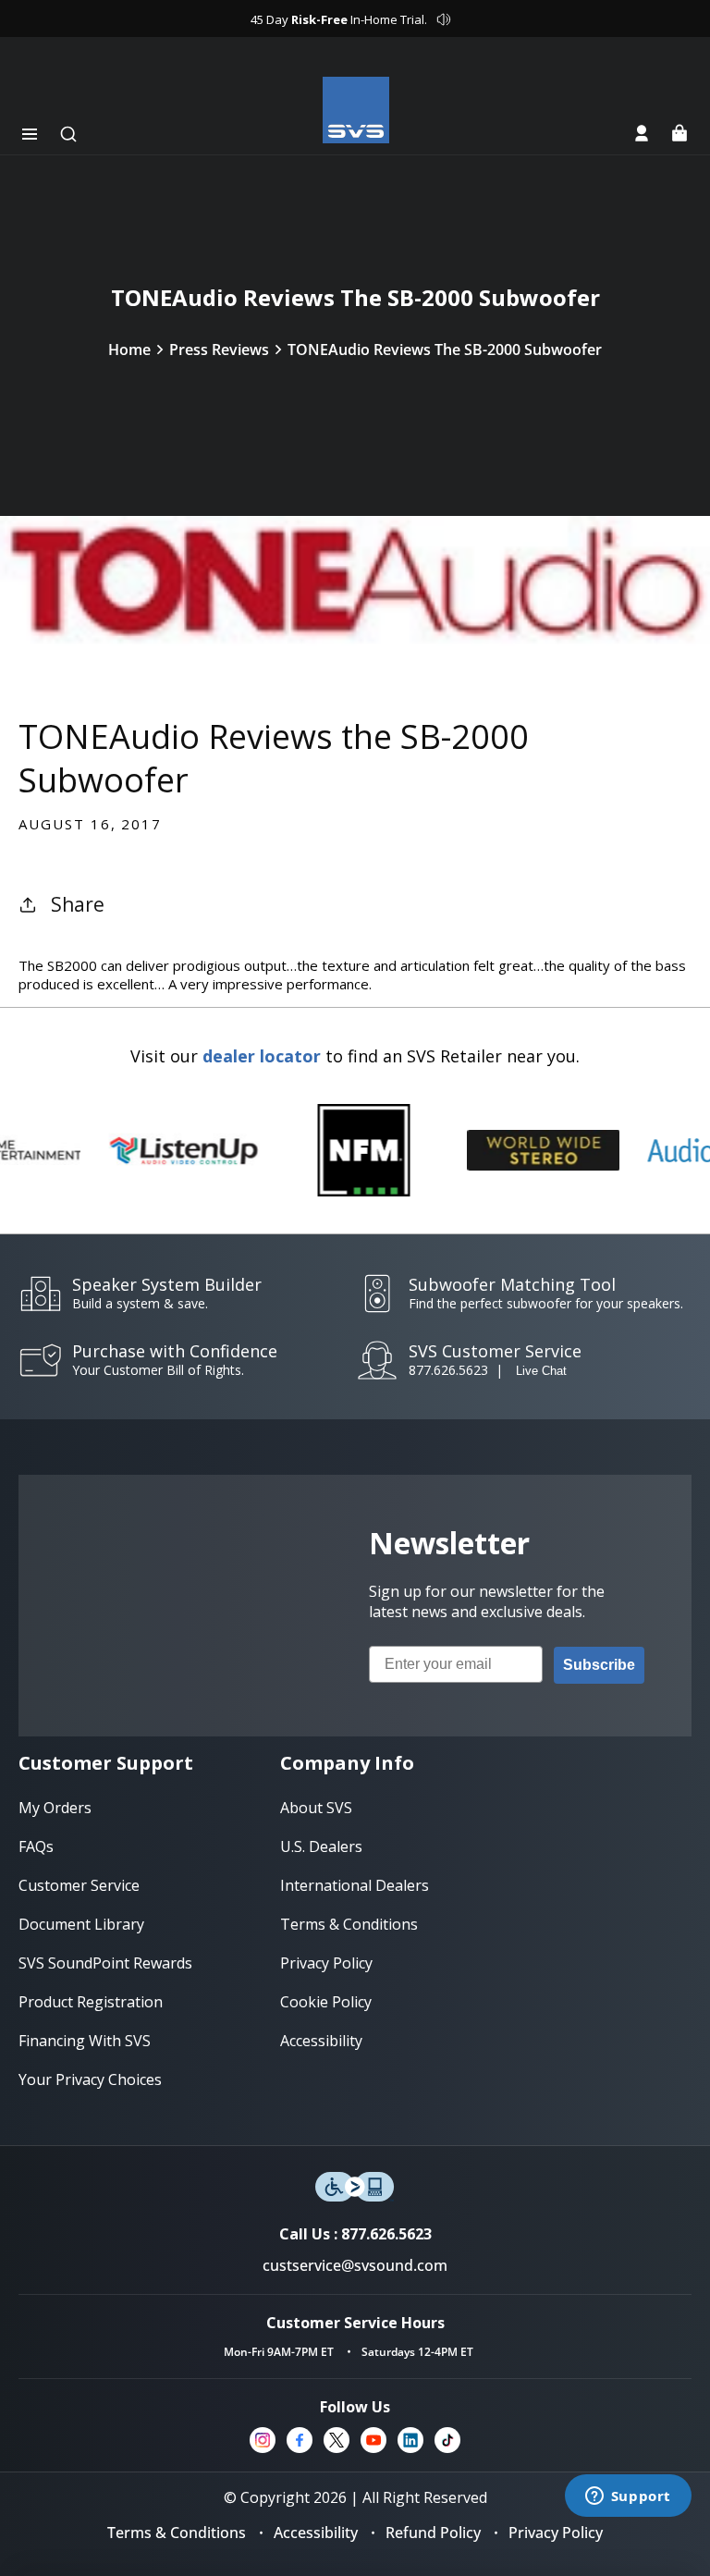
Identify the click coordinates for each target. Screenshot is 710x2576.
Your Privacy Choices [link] (90, 2079)
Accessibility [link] (321, 2041)
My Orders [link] (55, 1808)
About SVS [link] (316, 1808)
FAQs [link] (36, 1846)
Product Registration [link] (91, 2002)
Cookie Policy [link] (326, 2002)
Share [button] (78, 904)
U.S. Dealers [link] (321, 1846)
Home (129, 350)
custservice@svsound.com (355, 2265)
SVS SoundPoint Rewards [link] (105, 1963)
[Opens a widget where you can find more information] (628, 2497)
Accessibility (316, 2533)
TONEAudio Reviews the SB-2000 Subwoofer (445, 350)
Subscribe (599, 1665)
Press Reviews (219, 350)
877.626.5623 (448, 1370)
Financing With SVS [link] (85, 2041)
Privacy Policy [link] (326, 1963)
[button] (30, 134)
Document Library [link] (81, 1924)
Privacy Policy (556, 2533)
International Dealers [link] (355, 1885)
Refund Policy (433, 2533)
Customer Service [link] (79, 1885)
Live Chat (541, 1371)
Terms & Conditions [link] (349, 1924)
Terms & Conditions (177, 2533)
